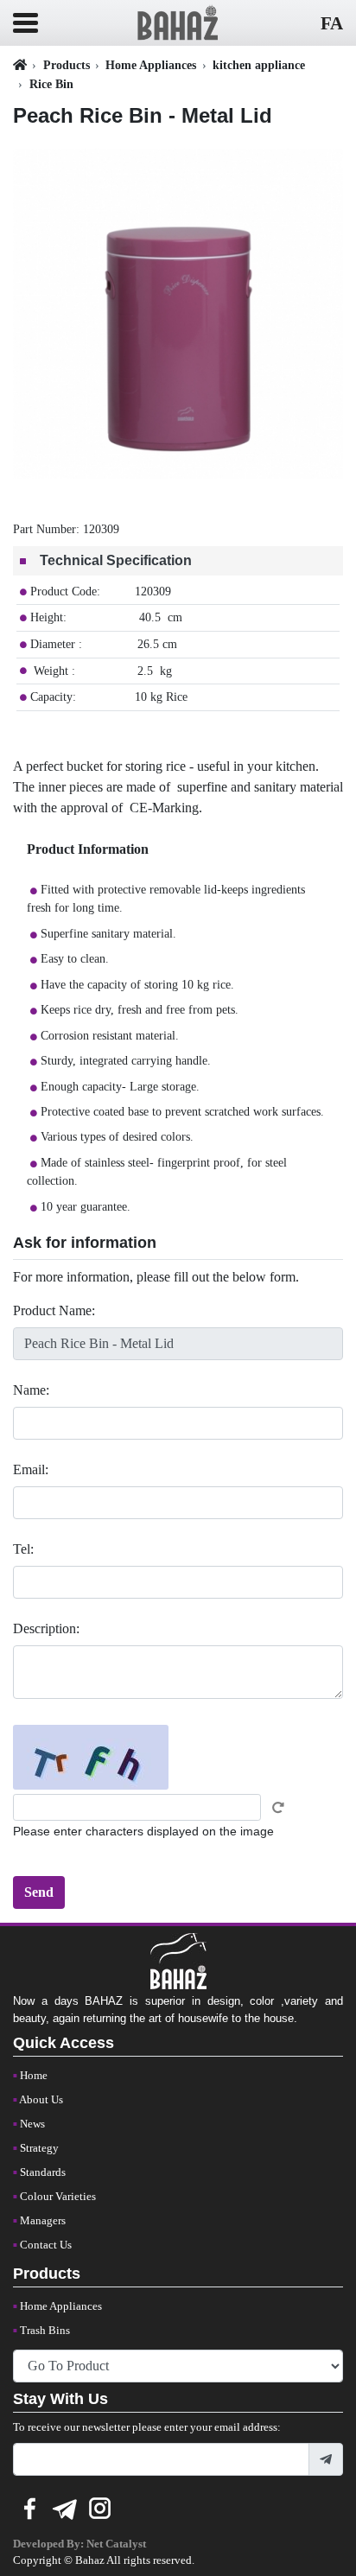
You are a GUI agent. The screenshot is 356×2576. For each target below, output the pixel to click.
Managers (43, 2221)
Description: (46, 1628)
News (32, 2124)
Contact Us (46, 2245)
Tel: (23, 1549)
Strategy (39, 2148)
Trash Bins (45, 2331)
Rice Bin (51, 84)
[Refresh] (278, 1808)
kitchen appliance (259, 65)
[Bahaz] (178, 21)
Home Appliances (151, 65)
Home (34, 2076)
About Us (41, 2100)
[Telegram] (65, 2506)
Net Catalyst (116, 2544)
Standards (43, 2172)
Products (67, 65)
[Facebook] (29, 2506)
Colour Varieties (58, 2197)
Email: (31, 1469)
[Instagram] (100, 2506)
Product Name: (54, 1310)
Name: (31, 1390)
